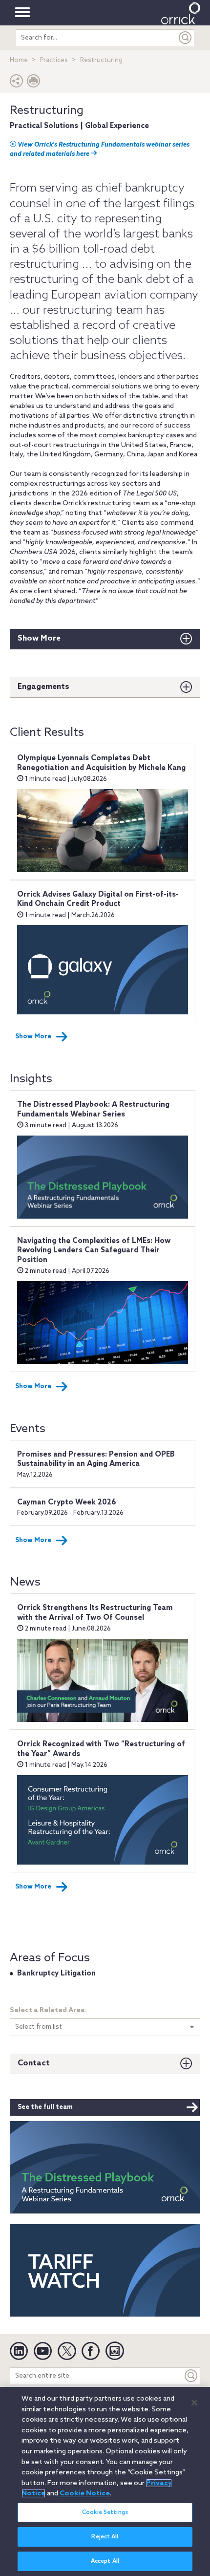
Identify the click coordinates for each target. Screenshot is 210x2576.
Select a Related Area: (48, 2010)
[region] (105, 2481)
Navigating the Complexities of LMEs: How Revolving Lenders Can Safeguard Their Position (94, 1251)
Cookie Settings (105, 2512)
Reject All (105, 2537)
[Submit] (186, 38)
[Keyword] (191, 2376)
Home (19, 60)
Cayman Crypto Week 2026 (67, 1503)
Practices (54, 60)
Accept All (105, 2561)
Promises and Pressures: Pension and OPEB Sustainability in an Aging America (96, 1460)
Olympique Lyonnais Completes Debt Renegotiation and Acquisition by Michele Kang (101, 763)
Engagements (43, 687)
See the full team (45, 2107)
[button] (17, 83)
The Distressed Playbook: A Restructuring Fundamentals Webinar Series (93, 1110)
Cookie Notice (85, 2493)
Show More (39, 638)
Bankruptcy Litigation (56, 1974)
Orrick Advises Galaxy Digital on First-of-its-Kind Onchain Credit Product (98, 900)
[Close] (194, 2403)
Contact (34, 2063)
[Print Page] (34, 83)
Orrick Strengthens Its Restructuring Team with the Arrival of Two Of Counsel (95, 1613)
